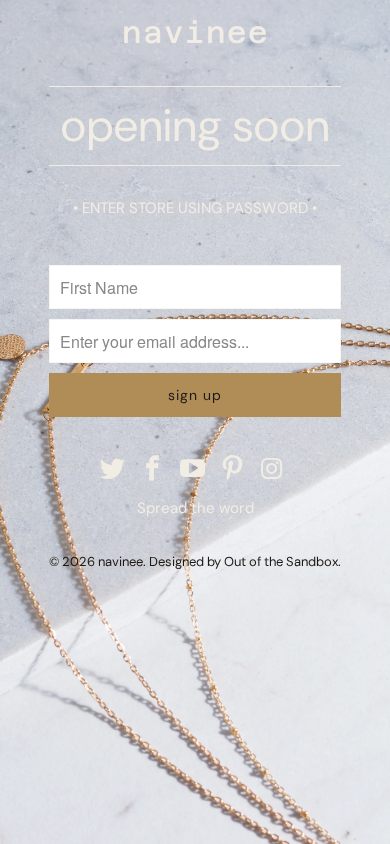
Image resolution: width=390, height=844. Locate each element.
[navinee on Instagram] (273, 470)
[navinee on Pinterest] (233, 470)
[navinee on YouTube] (193, 470)
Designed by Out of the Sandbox (243, 561)
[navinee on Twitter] (114, 470)
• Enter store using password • (195, 208)
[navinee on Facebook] (153, 470)
